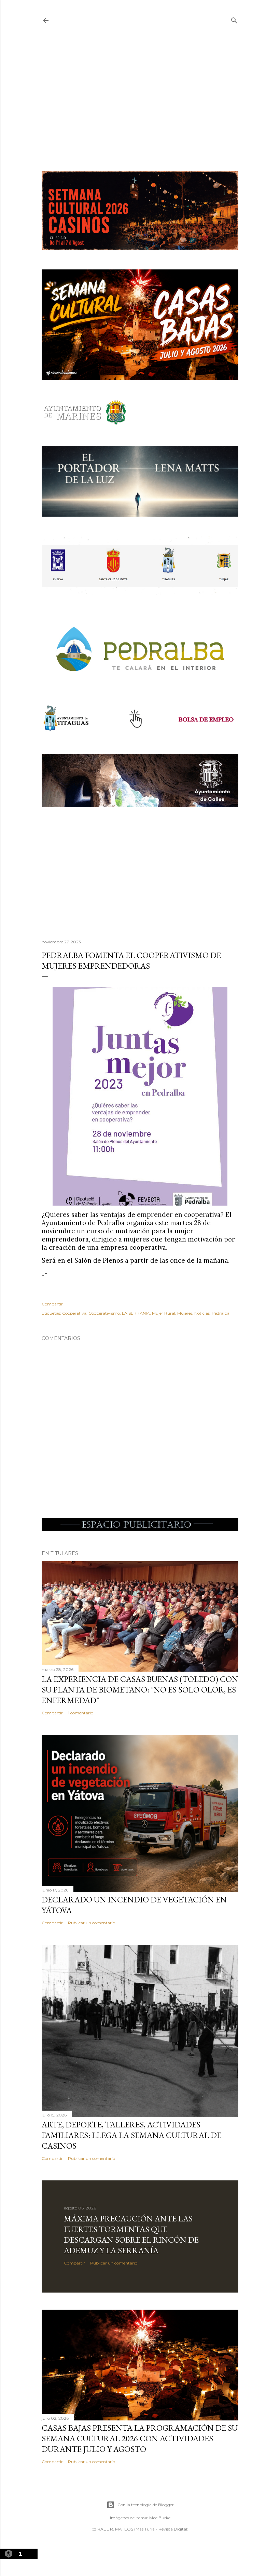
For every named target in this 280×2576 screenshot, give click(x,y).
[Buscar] (234, 19)
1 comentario (81, 1713)
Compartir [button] (52, 1304)
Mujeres (185, 1313)
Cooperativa (74, 1313)
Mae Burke (160, 2518)
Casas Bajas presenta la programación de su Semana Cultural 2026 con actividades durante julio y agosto (140, 2438)
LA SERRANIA (136, 1313)
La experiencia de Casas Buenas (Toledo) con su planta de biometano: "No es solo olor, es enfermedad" (140, 1690)
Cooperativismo (104, 1313)
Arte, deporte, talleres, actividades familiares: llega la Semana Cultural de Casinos (131, 2135)
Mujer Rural (164, 1313)
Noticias (202, 1313)
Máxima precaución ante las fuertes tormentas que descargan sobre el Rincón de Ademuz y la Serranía (131, 2234)
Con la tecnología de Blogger (146, 2505)
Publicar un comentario (92, 1923)
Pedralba (221, 1313)
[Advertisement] (140, 98)
